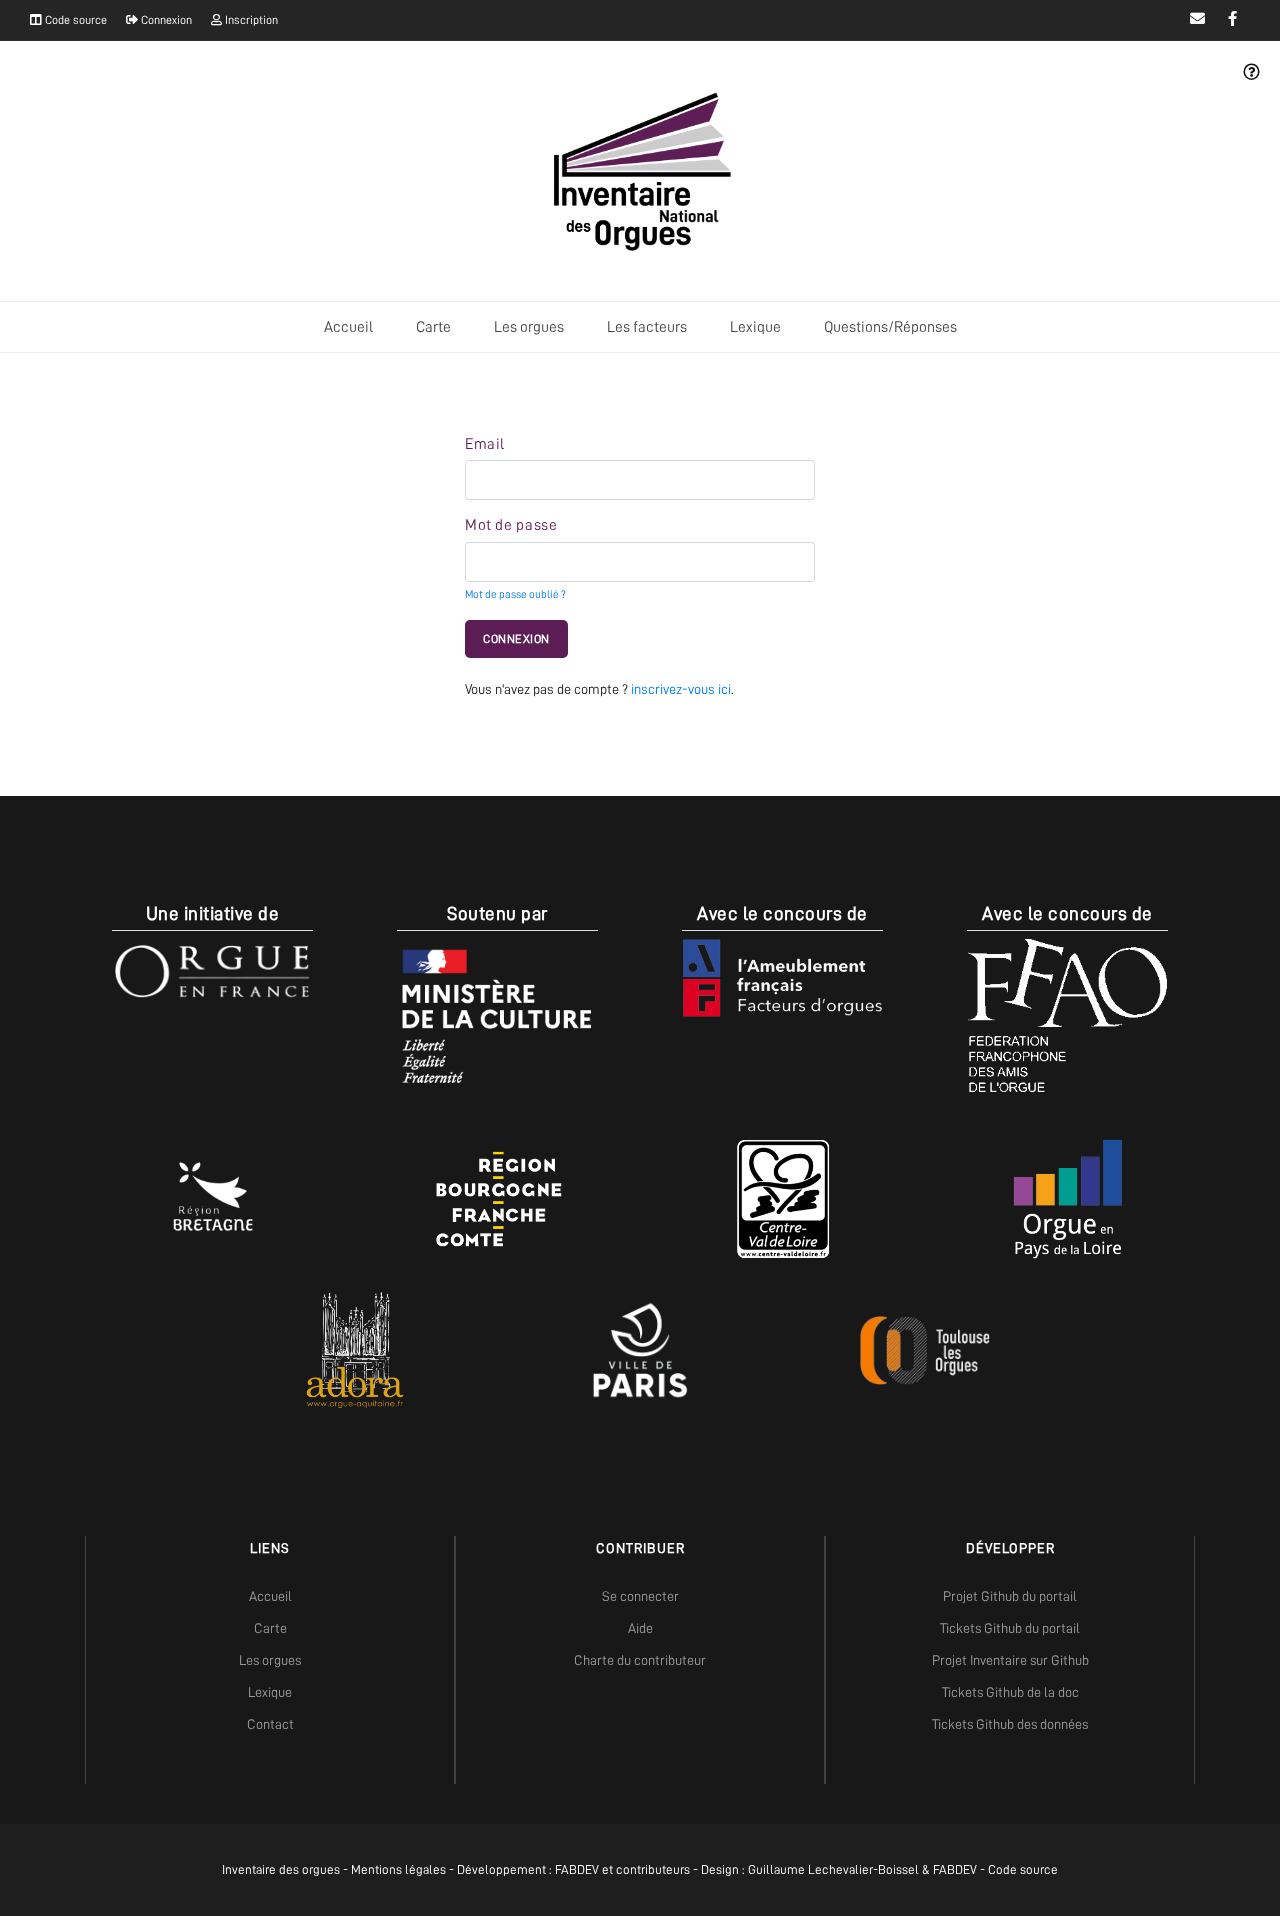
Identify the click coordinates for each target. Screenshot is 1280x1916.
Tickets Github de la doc (1010, 1692)
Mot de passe (511, 525)
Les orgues (529, 327)
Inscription (250, 20)
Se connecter (640, 1596)
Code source (74, 20)
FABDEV (577, 1869)
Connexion (165, 20)
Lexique (755, 327)
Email (485, 444)
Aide (640, 1628)
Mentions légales (398, 1869)
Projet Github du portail (1010, 1596)
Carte (433, 327)
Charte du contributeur (640, 1660)
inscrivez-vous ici (681, 689)
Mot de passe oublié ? (515, 594)
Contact (270, 1724)
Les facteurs (647, 327)
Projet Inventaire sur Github (1010, 1660)
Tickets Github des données (1010, 1724)
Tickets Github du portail (1010, 1628)
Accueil (348, 327)
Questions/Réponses (890, 327)
